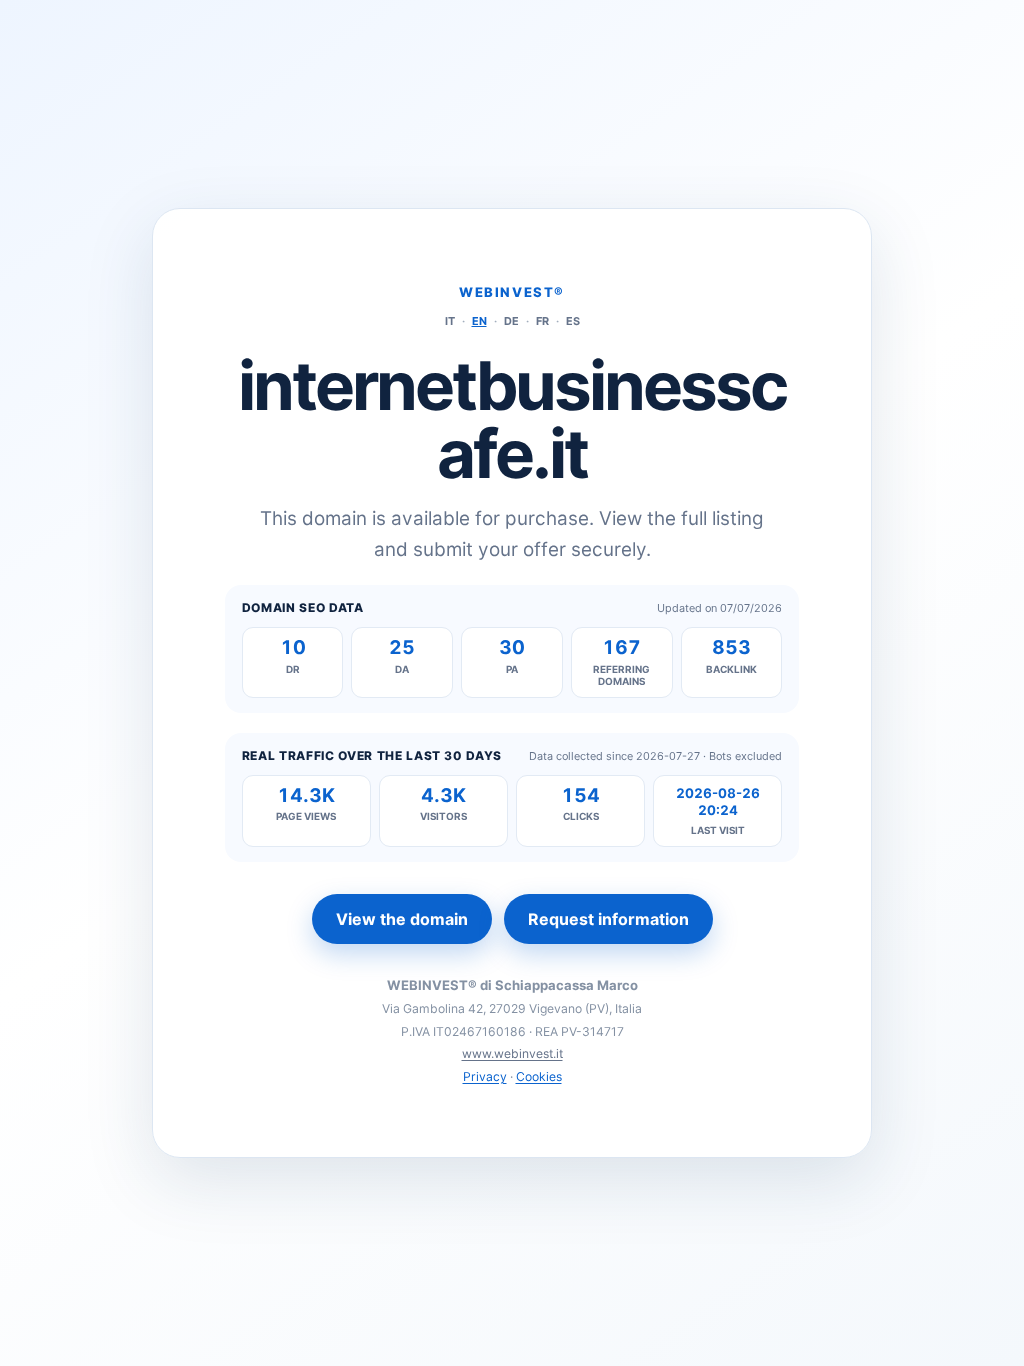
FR (542, 321)
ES (573, 321)
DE (511, 321)
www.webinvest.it (512, 1053)
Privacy (485, 1076)
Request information (608, 919)
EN (479, 321)
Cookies (539, 1076)
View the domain (402, 919)
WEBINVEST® (512, 292)
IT (450, 321)
